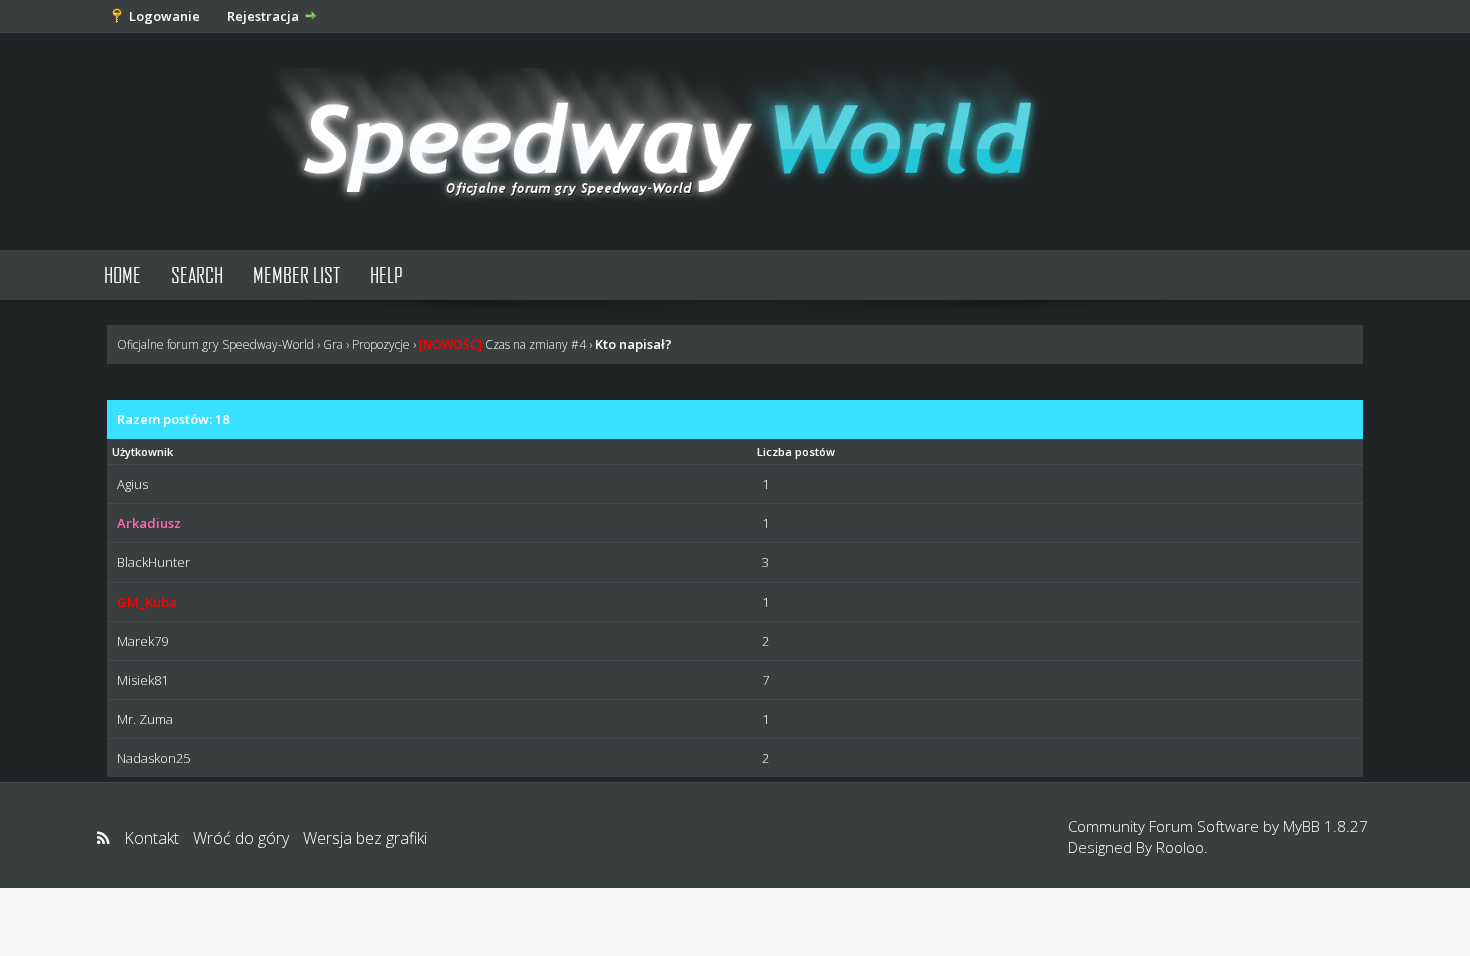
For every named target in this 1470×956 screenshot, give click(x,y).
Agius (132, 484)
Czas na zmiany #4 (502, 344)
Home (122, 274)
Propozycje (381, 344)
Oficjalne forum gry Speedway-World (215, 344)
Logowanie (164, 16)
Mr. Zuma (145, 719)
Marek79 (142, 641)
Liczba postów (796, 451)
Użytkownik (142, 451)
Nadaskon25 (153, 758)
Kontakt (151, 838)
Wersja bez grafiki (365, 838)
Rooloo (1180, 847)
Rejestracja (263, 16)
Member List (296, 274)
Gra (333, 344)
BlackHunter (153, 562)
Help (386, 274)
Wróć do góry (241, 838)
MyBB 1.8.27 (1325, 826)
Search (197, 274)
